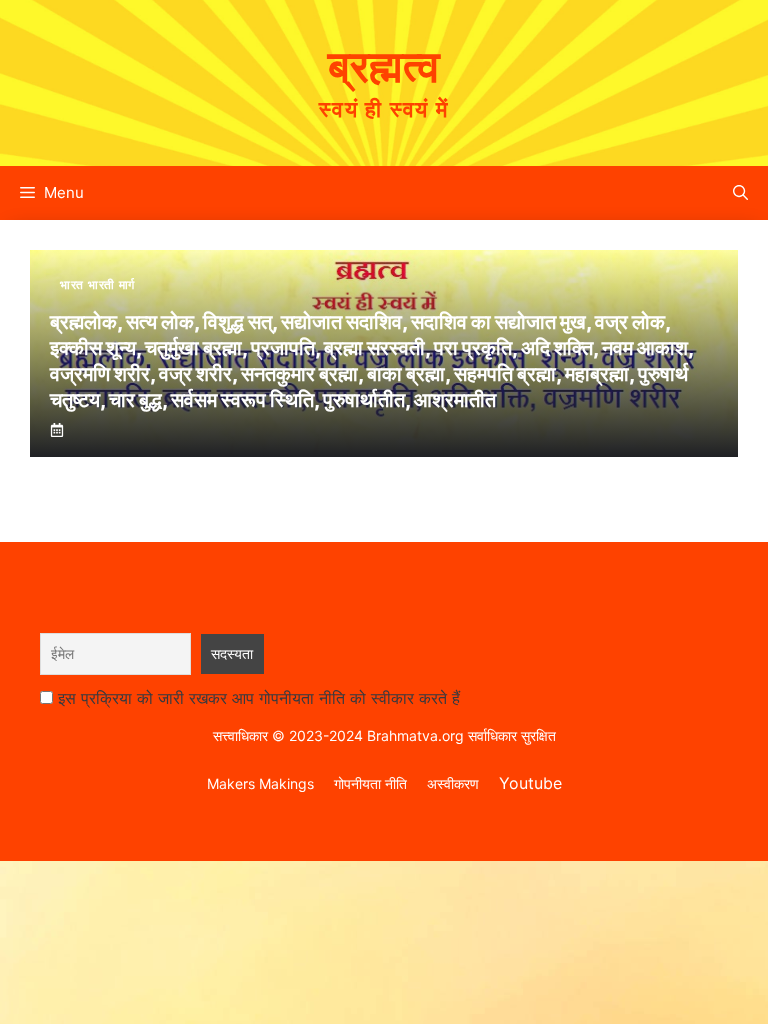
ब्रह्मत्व (384, 66)
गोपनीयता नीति (370, 783)
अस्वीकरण (453, 783)
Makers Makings (260, 783)
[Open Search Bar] (740, 193)
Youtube (530, 783)
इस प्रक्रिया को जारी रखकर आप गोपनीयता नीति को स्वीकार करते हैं (259, 698)
